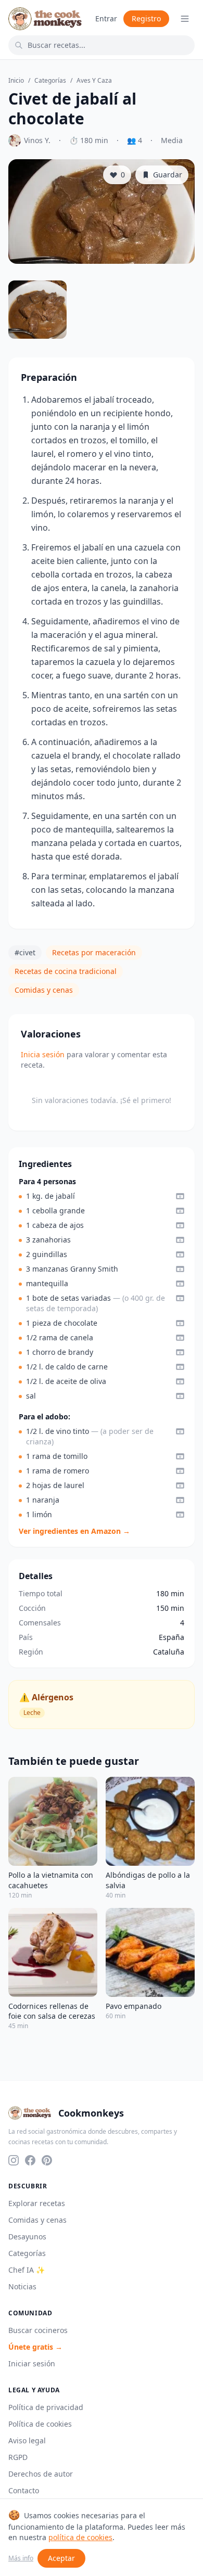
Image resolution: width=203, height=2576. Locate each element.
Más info (21, 2558)
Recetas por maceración (94, 952)
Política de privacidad (46, 2407)
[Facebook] (30, 2160)
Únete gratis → (35, 2347)
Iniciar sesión (32, 2363)
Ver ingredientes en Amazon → (74, 1531)
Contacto (24, 2490)
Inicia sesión (43, 1054)
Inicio (16, 81)
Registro (146, 18)
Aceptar (61, 2558)
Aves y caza (94, 81)
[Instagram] (14, 2160)
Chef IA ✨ (27, 2270)
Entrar (106, 18)
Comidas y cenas (44, 990)
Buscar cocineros (38, 2330)
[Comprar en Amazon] (180, 1196)
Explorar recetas (37, 2203)
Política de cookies (40, 2424)
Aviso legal (27, 2440)
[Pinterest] (47, 2160)
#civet (25, 952)
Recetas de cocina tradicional (66, 971)
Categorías (50, 81)
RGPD (18, 2457)
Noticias (22, 2286)
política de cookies (80, 2537)
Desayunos (27, 2237)
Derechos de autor (41, 2474)
